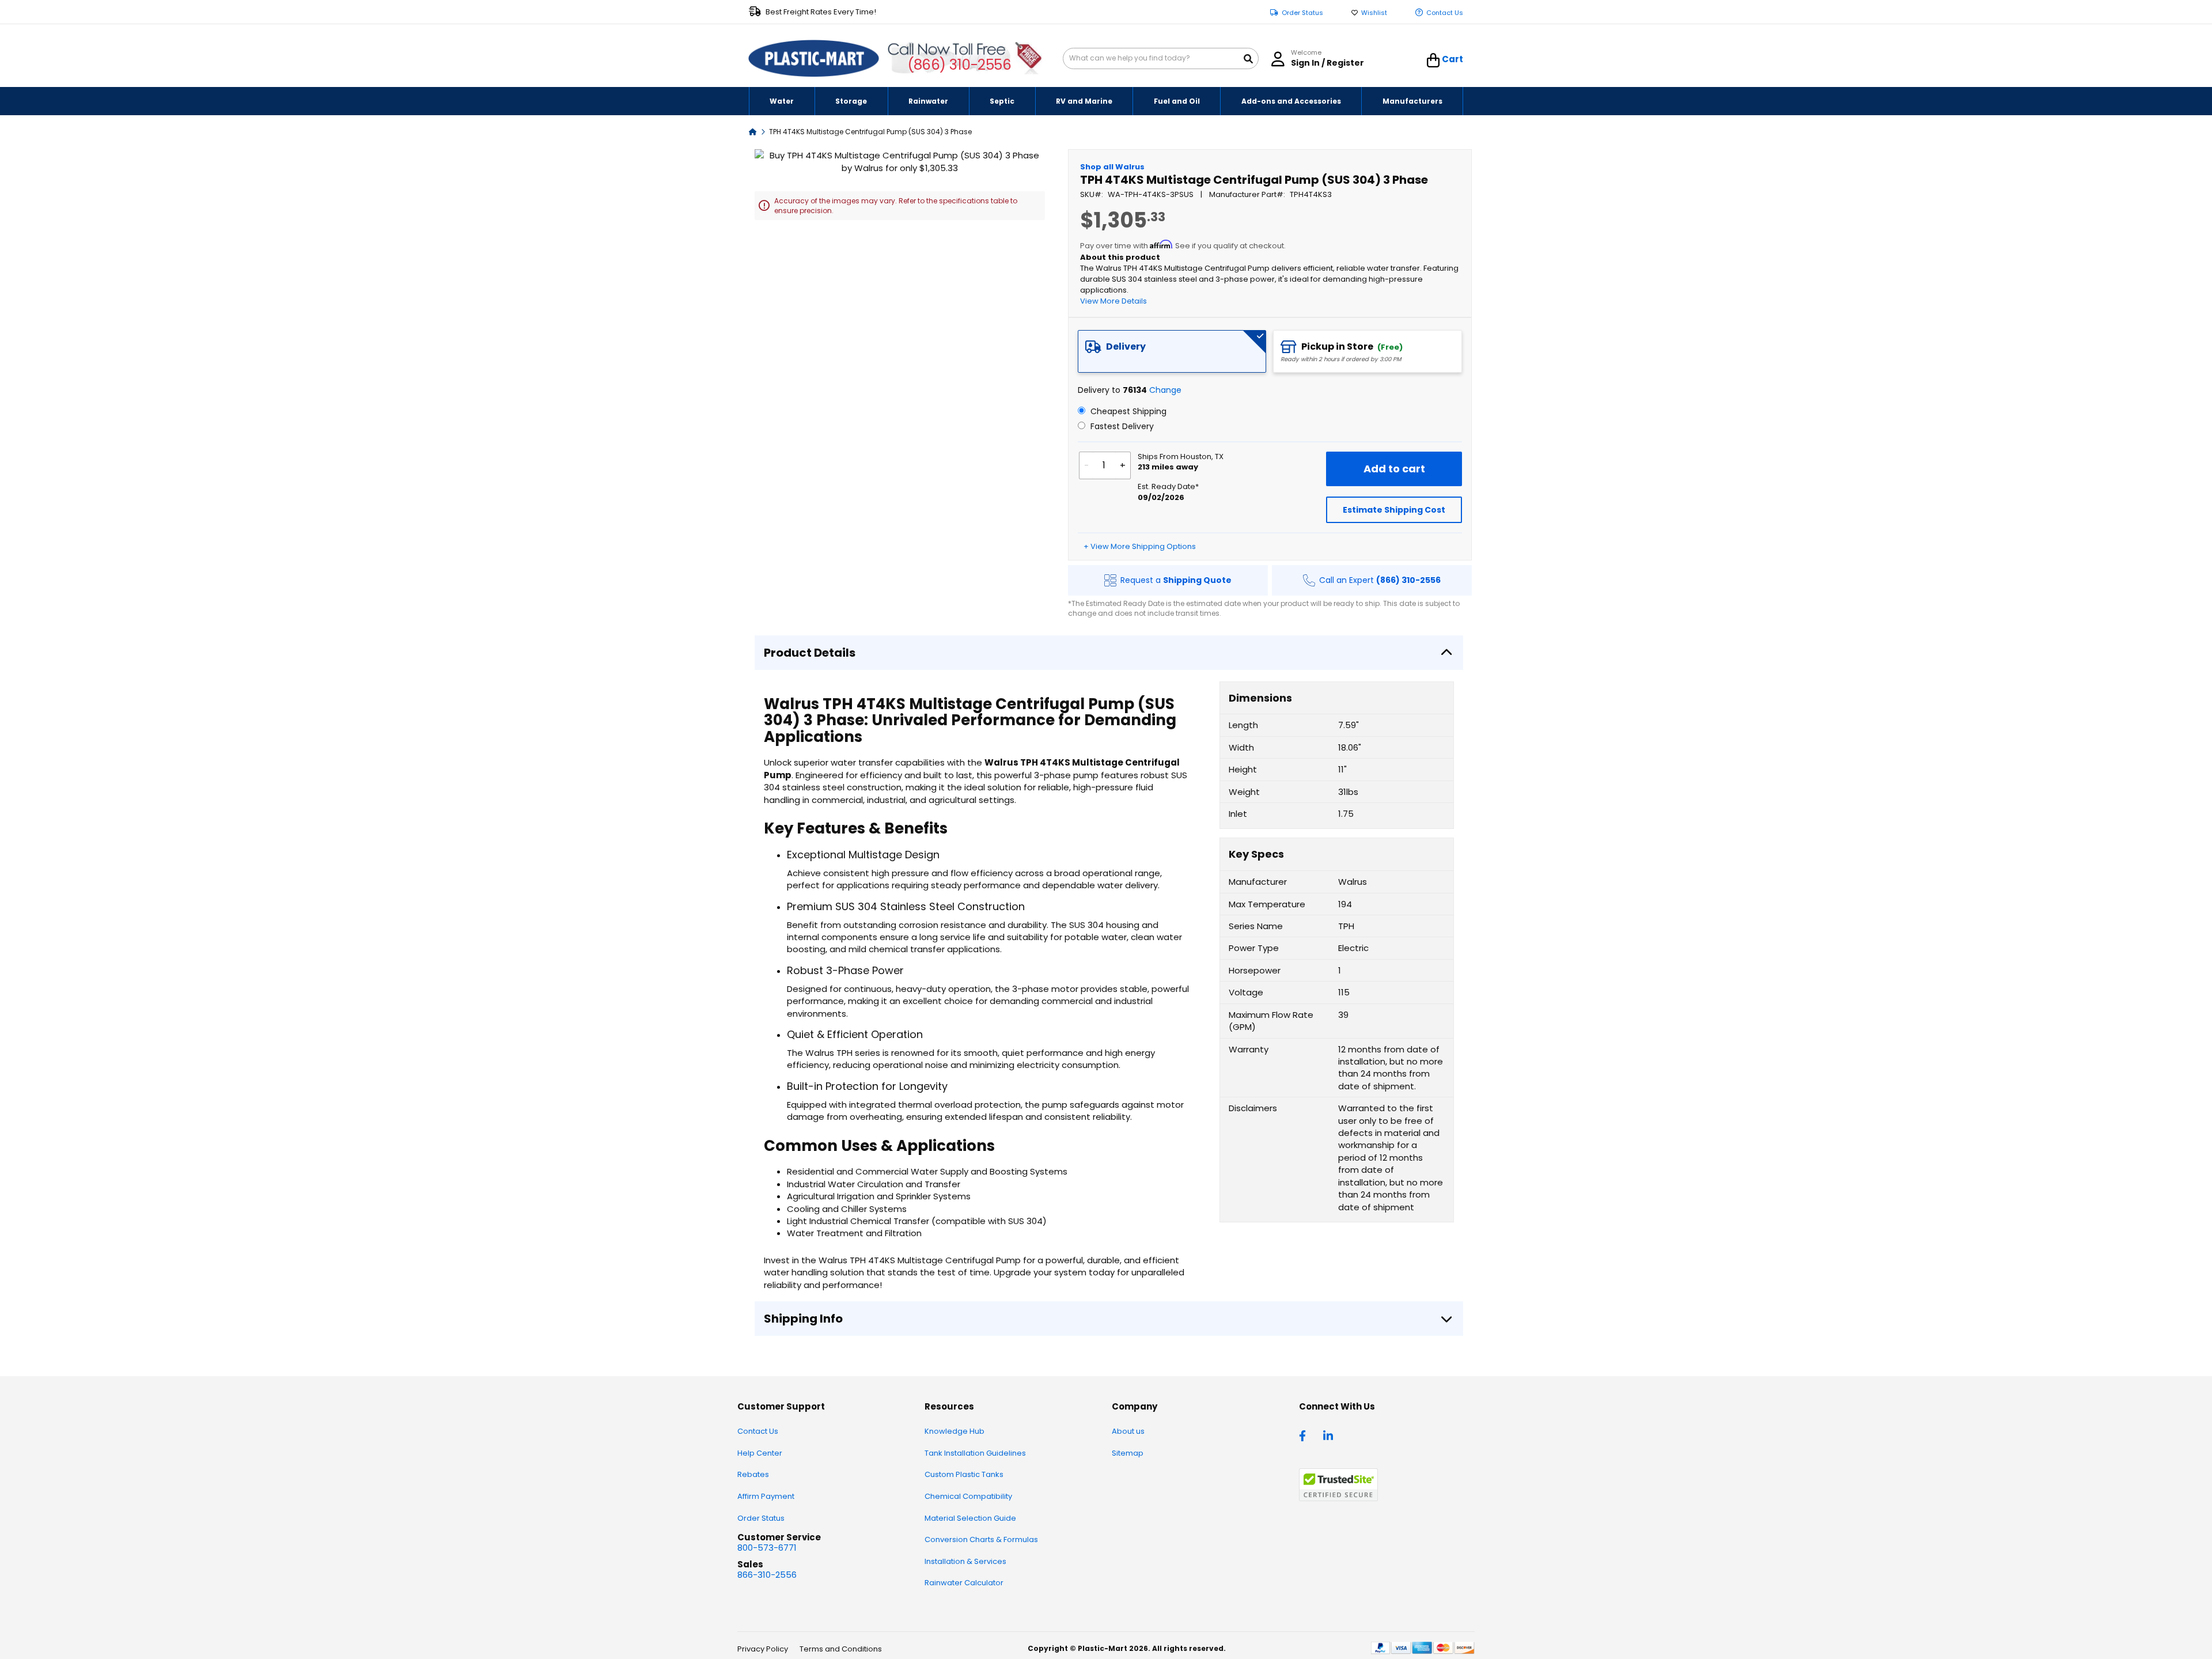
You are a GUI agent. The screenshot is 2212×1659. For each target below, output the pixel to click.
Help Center (760, 1453)
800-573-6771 (767, 1548)
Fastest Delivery (1121, 426)
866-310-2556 (767, 1575)
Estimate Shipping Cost (1394, 510)
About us (1128, 1431)
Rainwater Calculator (964, 1583)
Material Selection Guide (970, 1518)
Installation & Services (965, 1561)
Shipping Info (803, 1319)
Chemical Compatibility (968, 1496)
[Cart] (1433, 60)
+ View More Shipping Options (1140, 546)
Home (753, 131)
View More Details (1113, 301)
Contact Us (1445, 13)
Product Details (810, 653)
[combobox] (1161, 58)
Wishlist (1374, 13)
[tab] (1172, 351)
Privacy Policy (763, 1649)
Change (1165, 390)
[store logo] (814, 59)
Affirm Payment (766, 1496)
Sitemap (1128, 1453)
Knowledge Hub (955, 1431)
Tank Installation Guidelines (975, 1453)
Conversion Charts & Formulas (981, 1539)
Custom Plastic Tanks (964, 1474)
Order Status (1302, 13)
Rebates (753, 1474)
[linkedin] (1330, 1435)
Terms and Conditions (841, 1649)
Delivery (1126, 346)
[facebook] (1305, 1435)
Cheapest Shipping (1127, 411)
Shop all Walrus (1112, 167)
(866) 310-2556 (959, 65)
